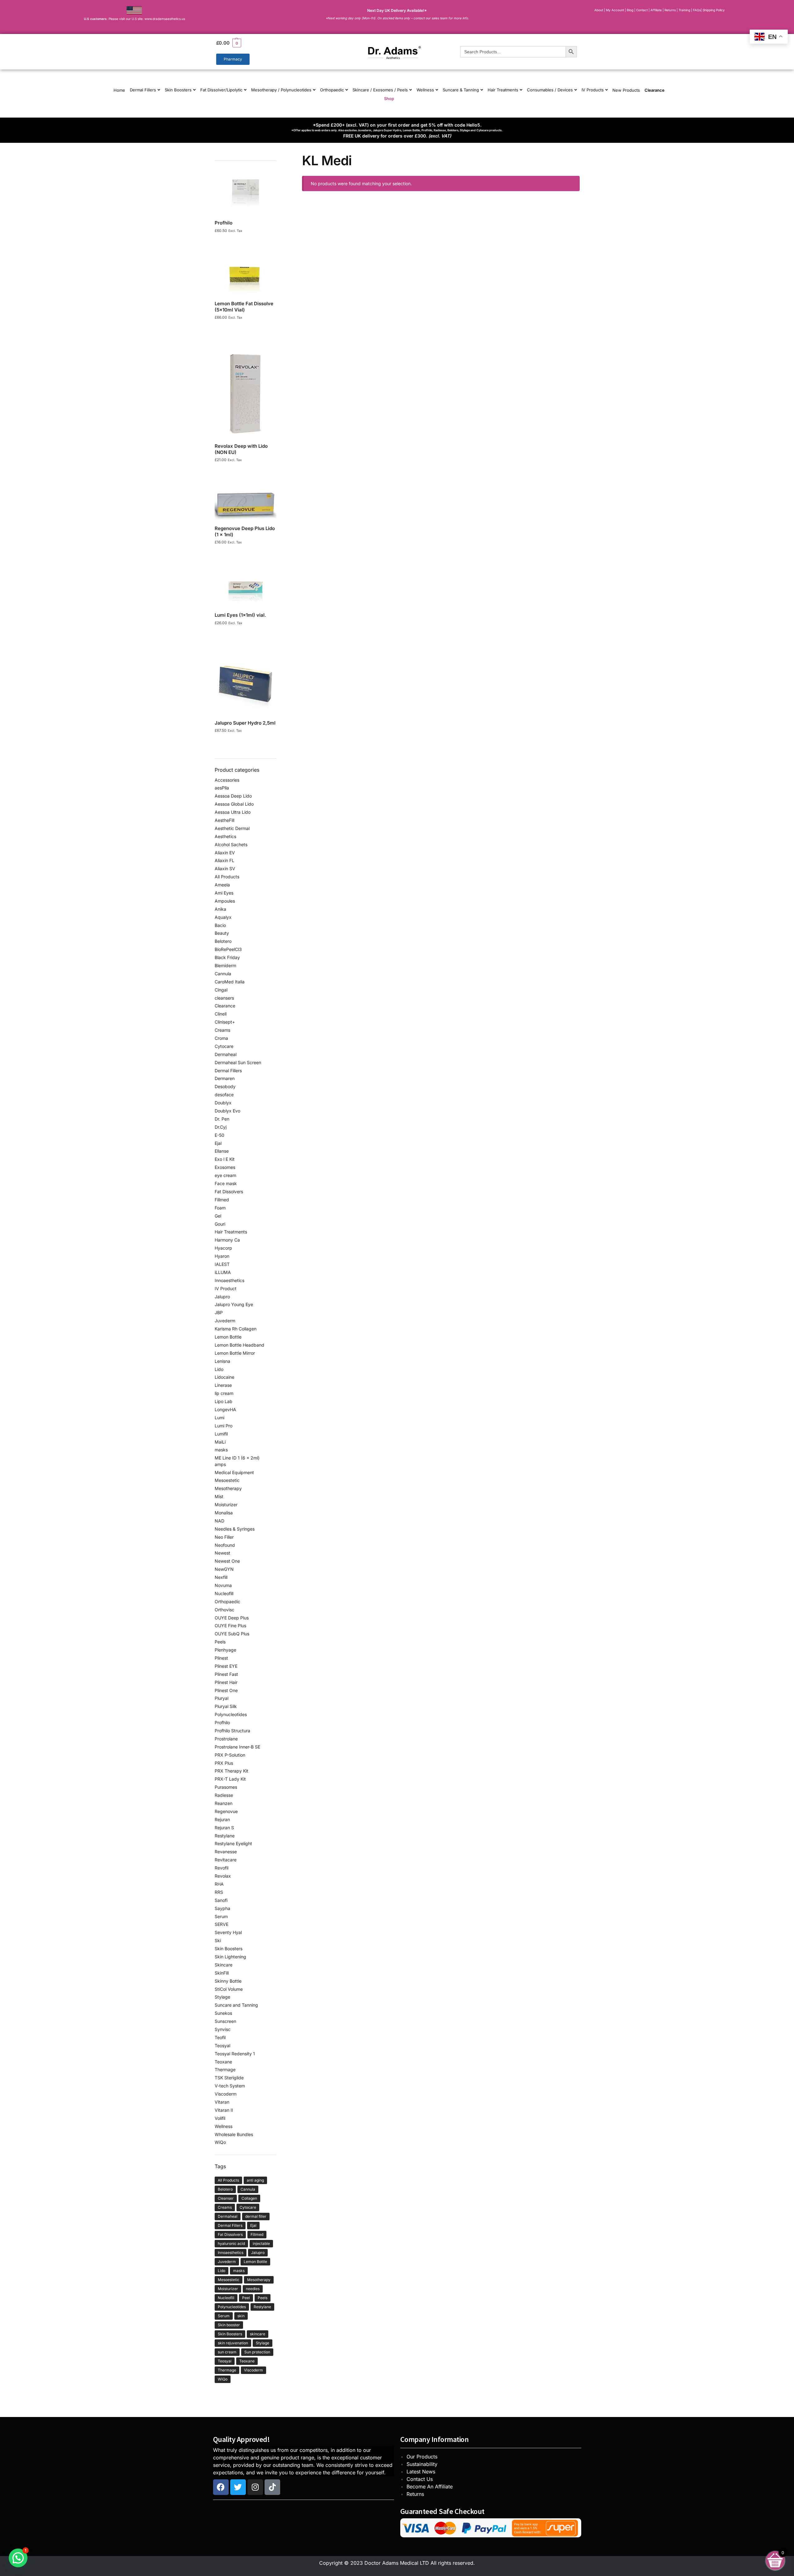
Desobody (225, 1086)
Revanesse (226, 1852)
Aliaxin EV (225, 853)
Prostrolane (226, 1739)
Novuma (223, 1585)
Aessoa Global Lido (234, 804)
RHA (219, 1884)
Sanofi (221, 1900)
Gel (218, 1216)
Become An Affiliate (430, 2487)
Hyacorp (223, 1248)
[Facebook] (221, 2487)
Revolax (223, 1876)
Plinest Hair (226, 1682)
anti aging (255, 2180)
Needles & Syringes (235, 1529)
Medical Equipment (234, 1472)
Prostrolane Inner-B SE (237, 1747)
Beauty (222, 933)
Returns (415, 2494)
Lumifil (221, 1434)
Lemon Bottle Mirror (235, 1353)
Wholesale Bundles (234, 2134)
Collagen (249, 2198)
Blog (630, 10)
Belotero (223, 941)
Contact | (643, 10)
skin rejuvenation (233, 2343)
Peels (220, 1642)
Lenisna (222, 1361)
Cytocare (224, 1046)
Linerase (223, 1385)
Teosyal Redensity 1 (235, 2054)
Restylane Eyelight (233, 1843)
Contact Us (420, 2479)
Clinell (221, 1014)
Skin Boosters (178, 90)
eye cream (225, 1175)
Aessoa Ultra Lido (233, 812)
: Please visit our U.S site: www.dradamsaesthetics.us (134, 19)
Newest (222, 1553)
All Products (227, 877)
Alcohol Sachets (231, 844)
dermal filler (256, 2216)
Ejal (218, 1143)
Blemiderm (225, 965)
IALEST (222, 1264)
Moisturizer (226, 1505)
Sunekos (223, 2013)
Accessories (227, 780)
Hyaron (222, 1256)
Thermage (225, 2069)
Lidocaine (224, 1377)
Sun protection (257, 2352)
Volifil (220, 2118)
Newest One (227, 1561)
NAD (219, 1521)
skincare (258, 2334)
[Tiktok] (272, 2487)
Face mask (226, 1183)
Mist (219, 1496)
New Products (626, 90)
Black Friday (227, 957)
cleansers (224, 998)
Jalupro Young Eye (234, 1304)
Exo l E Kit (225, 1159)
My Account (615, 10)
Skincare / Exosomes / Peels (380, 90)
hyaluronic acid (231, 2243)
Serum (221, 1916)
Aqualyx (223, 917)
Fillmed (222, 1200)
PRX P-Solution (230, 1755)
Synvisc (223, 2029)
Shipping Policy (714, 10)
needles (253, 2289)
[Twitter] (238, 2487)
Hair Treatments (503, 90)
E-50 (219, 1135)
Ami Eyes (224, 893)
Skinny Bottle (228, 1981)
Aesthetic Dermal (232, 828)
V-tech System (230, 2086)
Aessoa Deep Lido (233, 796)
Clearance (655, 90)
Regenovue (226, 1811)
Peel (246, 2298)
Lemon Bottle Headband (239, 1345)
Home (119, 90)
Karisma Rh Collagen (236, 1329)
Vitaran (222, 2102)
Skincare (224, 1965)
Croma (221, 1038)
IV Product (226, 1288)
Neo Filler (224, 1537)
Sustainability (422, 2464)
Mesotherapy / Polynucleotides (281, 90)
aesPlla (222, 788)
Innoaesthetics (229, 1280)
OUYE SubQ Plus (232, 1634)
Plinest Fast (226, 1674)
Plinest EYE (226, 1666)
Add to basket (246, 239)
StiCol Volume (229, 1989)
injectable (261, 2243)
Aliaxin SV (225, 868)
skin (241, 2316)
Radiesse (224, 1795)
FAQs (697, 10)
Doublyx (223, 1103)
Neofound (225, 1545)
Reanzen (224, 1803)
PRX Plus (224, 1763)
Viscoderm (226, 2094)
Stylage (222, 1997)
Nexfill (221, 1577)
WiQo (220, 2142)
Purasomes (226, 1787)
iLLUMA (223, 1272)
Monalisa (224, 1513)
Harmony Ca (227, 1240)
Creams (222, 1030)
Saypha (222, 1908)
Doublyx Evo (227, 1111)
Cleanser (226, 2198)
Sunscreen (225, 2021)
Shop (389, 99)
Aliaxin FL (224, 860)
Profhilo (222, 1722)
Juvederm (225, 1321)
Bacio (220, 925)
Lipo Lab (224, 1401)
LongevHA (225, 1409)
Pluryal (222, 1698)
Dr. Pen (222, 1119)
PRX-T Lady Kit (230, 1779)
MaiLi (220, 1442)
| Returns (670, 10)
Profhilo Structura (232, 1731)
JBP (219, 1312)
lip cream (224, 1393)
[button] (272, 43)
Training (685, 10)
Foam (220, 1208)
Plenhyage (225, 1650)
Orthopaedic (332, 90)
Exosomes (225, 1167)
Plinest (221, 1658)
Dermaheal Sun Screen (238, 1062)
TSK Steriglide (229, 2078)
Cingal (221, 990)
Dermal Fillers (143, 90)
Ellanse (222, 1151)
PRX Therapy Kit (231, 1771)
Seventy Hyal (228, 1932)
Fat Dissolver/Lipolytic (221, 90)
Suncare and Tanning (236, 2005)
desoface (224, 1095)
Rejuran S (224, 1828)
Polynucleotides (231, 1714)
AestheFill (224, 820)
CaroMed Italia (230, 982)
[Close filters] (278, 157)
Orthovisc (224, 1610)
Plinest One (226, 1690)
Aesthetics (225, 836)
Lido (219, 1369)
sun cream (227, 2352)
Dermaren (225, 1078)
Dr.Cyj (221, 1127)
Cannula (223, 974)
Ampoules (225, 901)
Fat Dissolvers (229, 1192)
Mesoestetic (227, 1480)
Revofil (222, 1868)
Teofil (220, 2037)
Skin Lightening (230, 1957)
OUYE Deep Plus (232, 1618)
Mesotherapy (228, 1488)
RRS (219, 1892)
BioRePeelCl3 (228, 949)
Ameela (222, 885)
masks (221, 1450)
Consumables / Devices (550, 90)
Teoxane (223, 2062)
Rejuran (222, 1819)
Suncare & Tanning (461, 90)
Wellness (425, 90)
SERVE (222, 1924)
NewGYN (224, 1569)
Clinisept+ (225, 1022)
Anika (220, 909)
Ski (218, 1940)
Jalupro (222, 1297)
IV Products (593, 90)
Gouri (220, 1224)
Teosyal (222, 2045)
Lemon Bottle (228, 1337)
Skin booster (229, 2325)
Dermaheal (226, 1054)
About (599, 10)
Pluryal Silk (226, 1706)
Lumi (219, 1418)
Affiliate (657, 10)
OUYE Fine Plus (230, 1626)
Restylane (225, 1836)
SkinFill (222, 1973)
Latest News (421, 2472)
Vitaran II (224, 2110)
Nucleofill (224, 1593)
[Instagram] (255, 2487)
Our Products (422, 2457)
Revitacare (226, 1860)
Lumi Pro (224, 1426)
